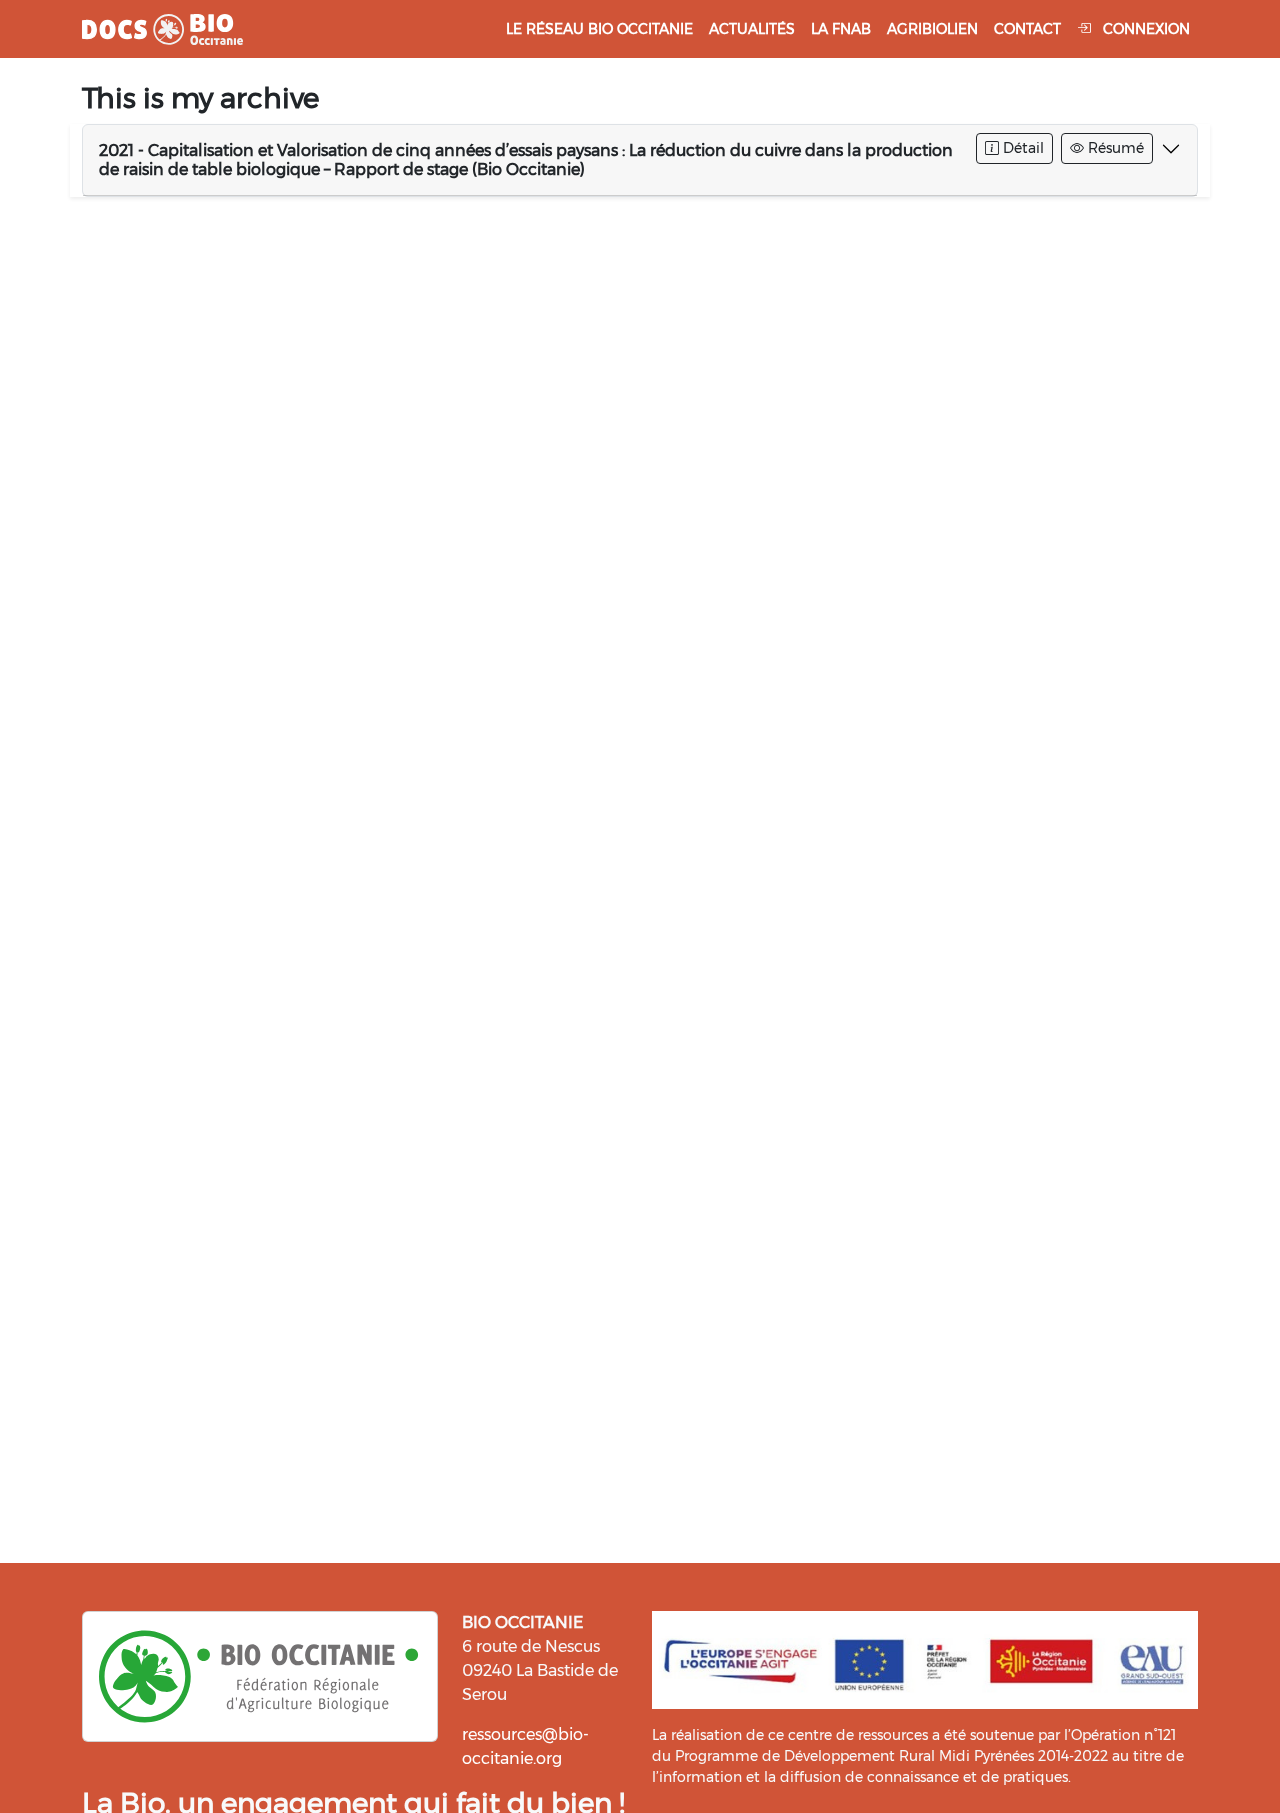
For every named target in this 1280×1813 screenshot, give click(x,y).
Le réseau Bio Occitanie (599, 29)
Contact (1027, 29)
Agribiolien (932, 29)
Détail (1021, 148)
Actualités (752, 29)
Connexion (1144, 29)
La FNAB (841, 29)
